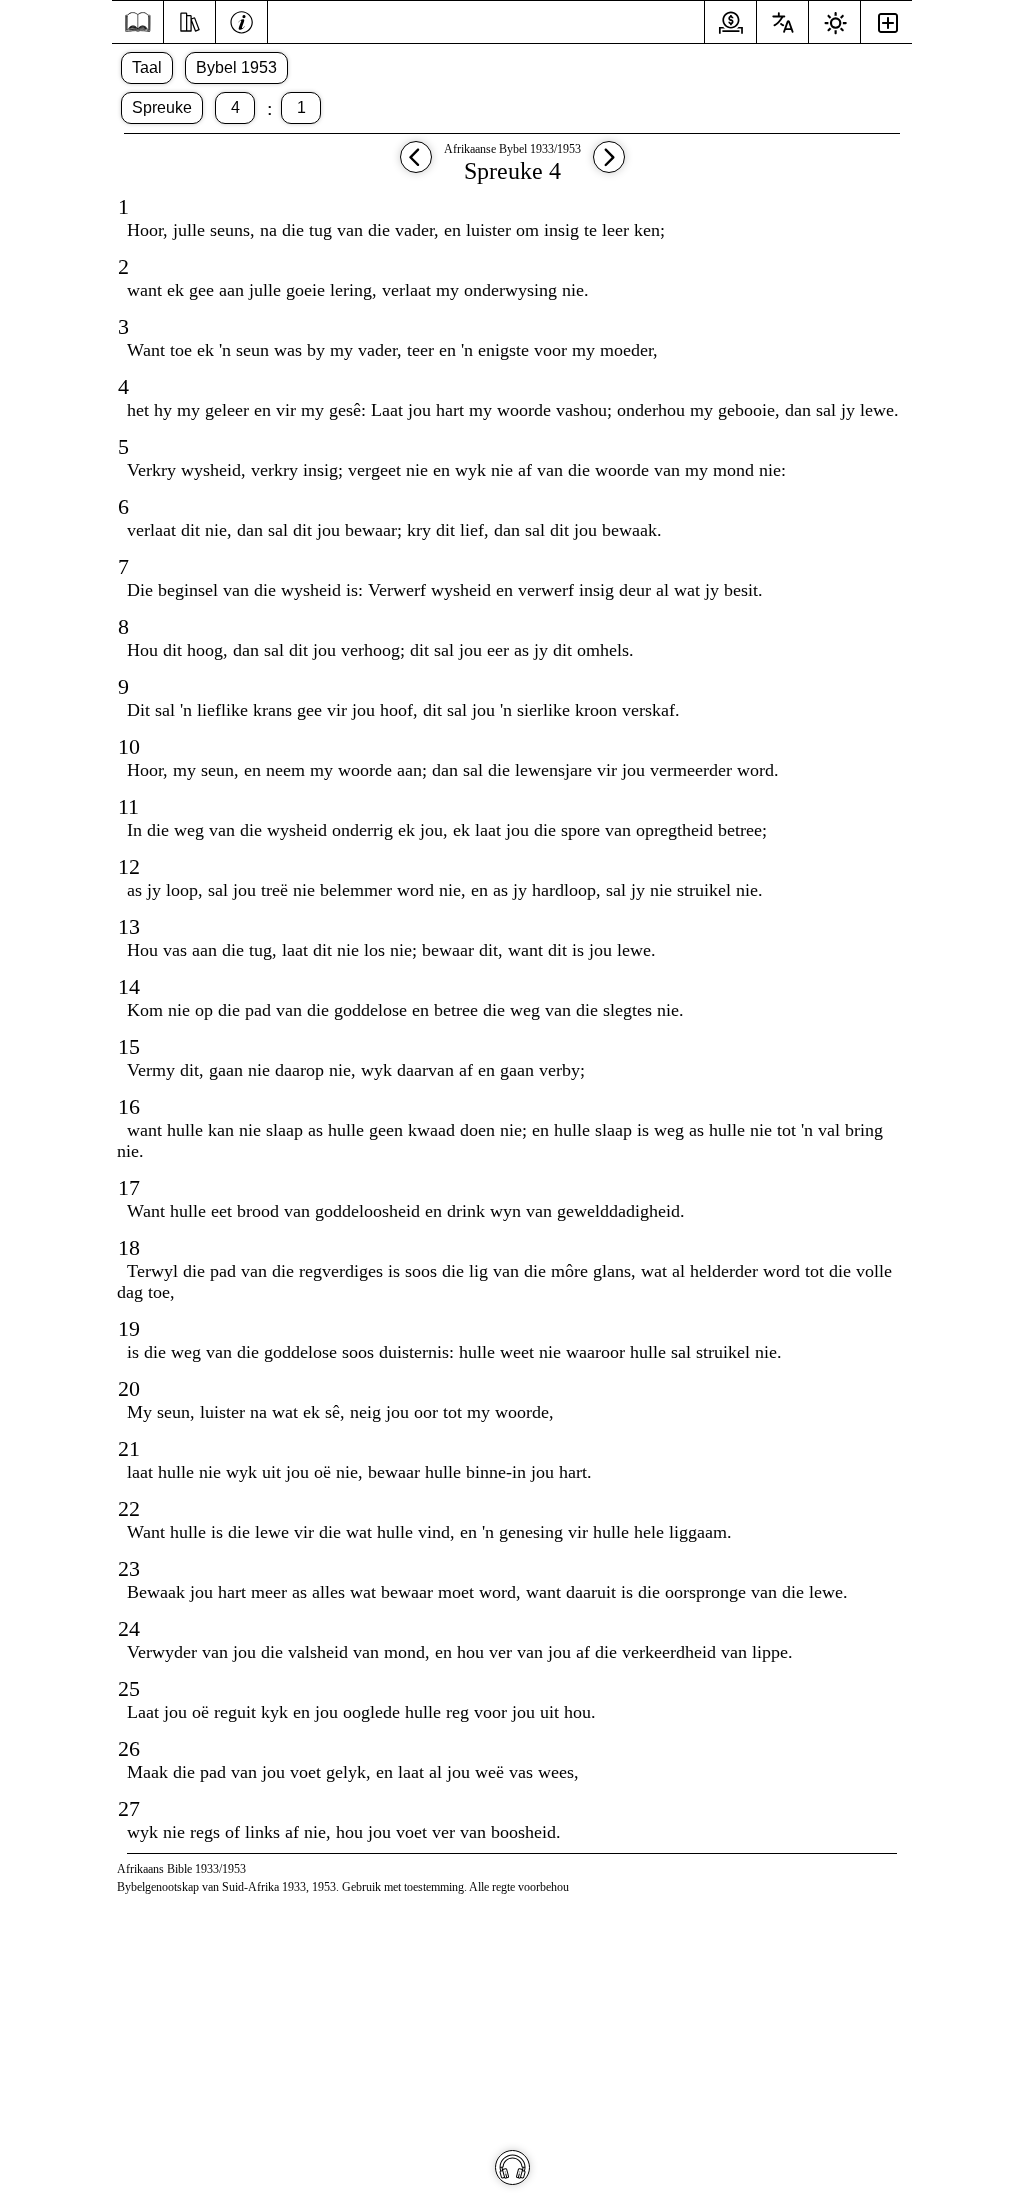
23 (129, 1568)
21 (129, 1448)
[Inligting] (241, 20)
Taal (147, 67)
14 (129, 986)
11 (128, 806)
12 (129, 866)
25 (129, 1688)
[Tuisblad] (137, 22)
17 (129, 1187)
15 (129, 1046)
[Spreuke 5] (609, 166)
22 (129, 1508)
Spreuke (162, 107)
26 (129, 1748)
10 (129, 746)
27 (129, 1808)
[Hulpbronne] (189, 20)
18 (129, 1247)
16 (129, 1106)
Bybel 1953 (236, 67)
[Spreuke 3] (416, 166)
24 (129, 1628)
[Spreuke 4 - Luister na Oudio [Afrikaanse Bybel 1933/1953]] (512, 2167)
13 (129, 926)
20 (129, 1388)
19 (129, 1328)
